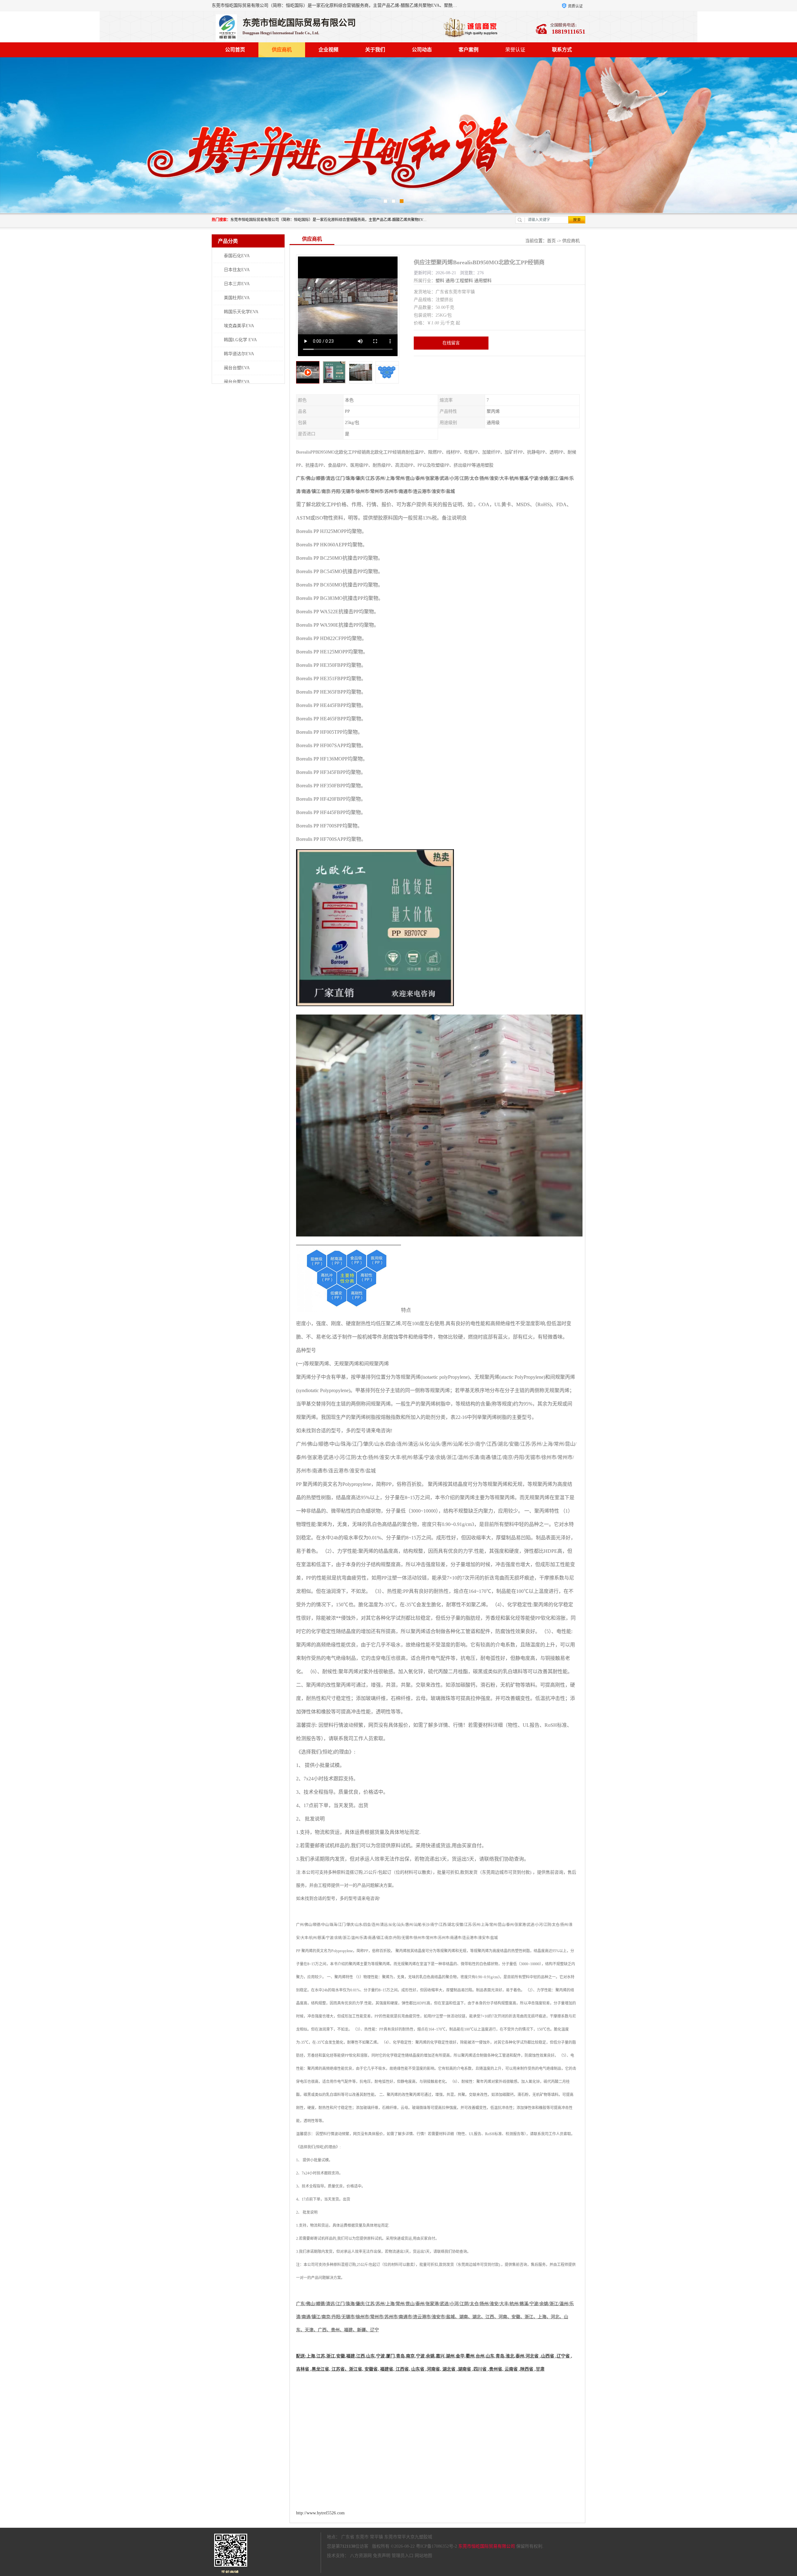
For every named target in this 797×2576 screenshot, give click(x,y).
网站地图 (423, 2556)
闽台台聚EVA (237, 382)
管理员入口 (403, 2556)
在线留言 (451, 343)
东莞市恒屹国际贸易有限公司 (487, 2546)
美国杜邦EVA (237, 298)
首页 (551, 241)
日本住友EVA (237, 270)
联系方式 (562, 50)
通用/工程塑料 (459, 281)
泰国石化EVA (237, 256)
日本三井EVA (237, 284)
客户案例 (469, 50)
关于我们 (375, 50)
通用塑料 (483, 281)
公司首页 (235, 50)
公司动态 (422, 50)
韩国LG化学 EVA (240, 340)
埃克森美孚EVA (239, 326)
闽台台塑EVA (237, 368)
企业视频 (328, 50)
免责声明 (382, 2556)
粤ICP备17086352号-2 (436, 2546)
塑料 (440, 281)
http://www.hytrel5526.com (320, 2513)
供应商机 (282, 50)
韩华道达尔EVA (239, 354)
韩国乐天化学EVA (241, 312)
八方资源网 (361, 2556)
